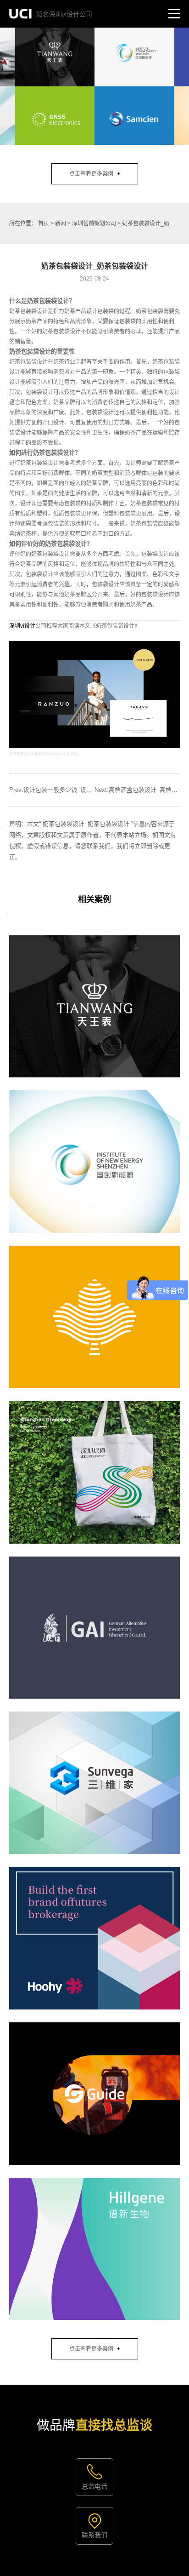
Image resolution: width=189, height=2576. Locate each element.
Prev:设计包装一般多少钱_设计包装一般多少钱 (72, 790)
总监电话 (94, 2486)
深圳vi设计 (22, 626)
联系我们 (94, 2535)
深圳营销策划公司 (94, 223)
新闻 (61, 223)
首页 (44, 223)
